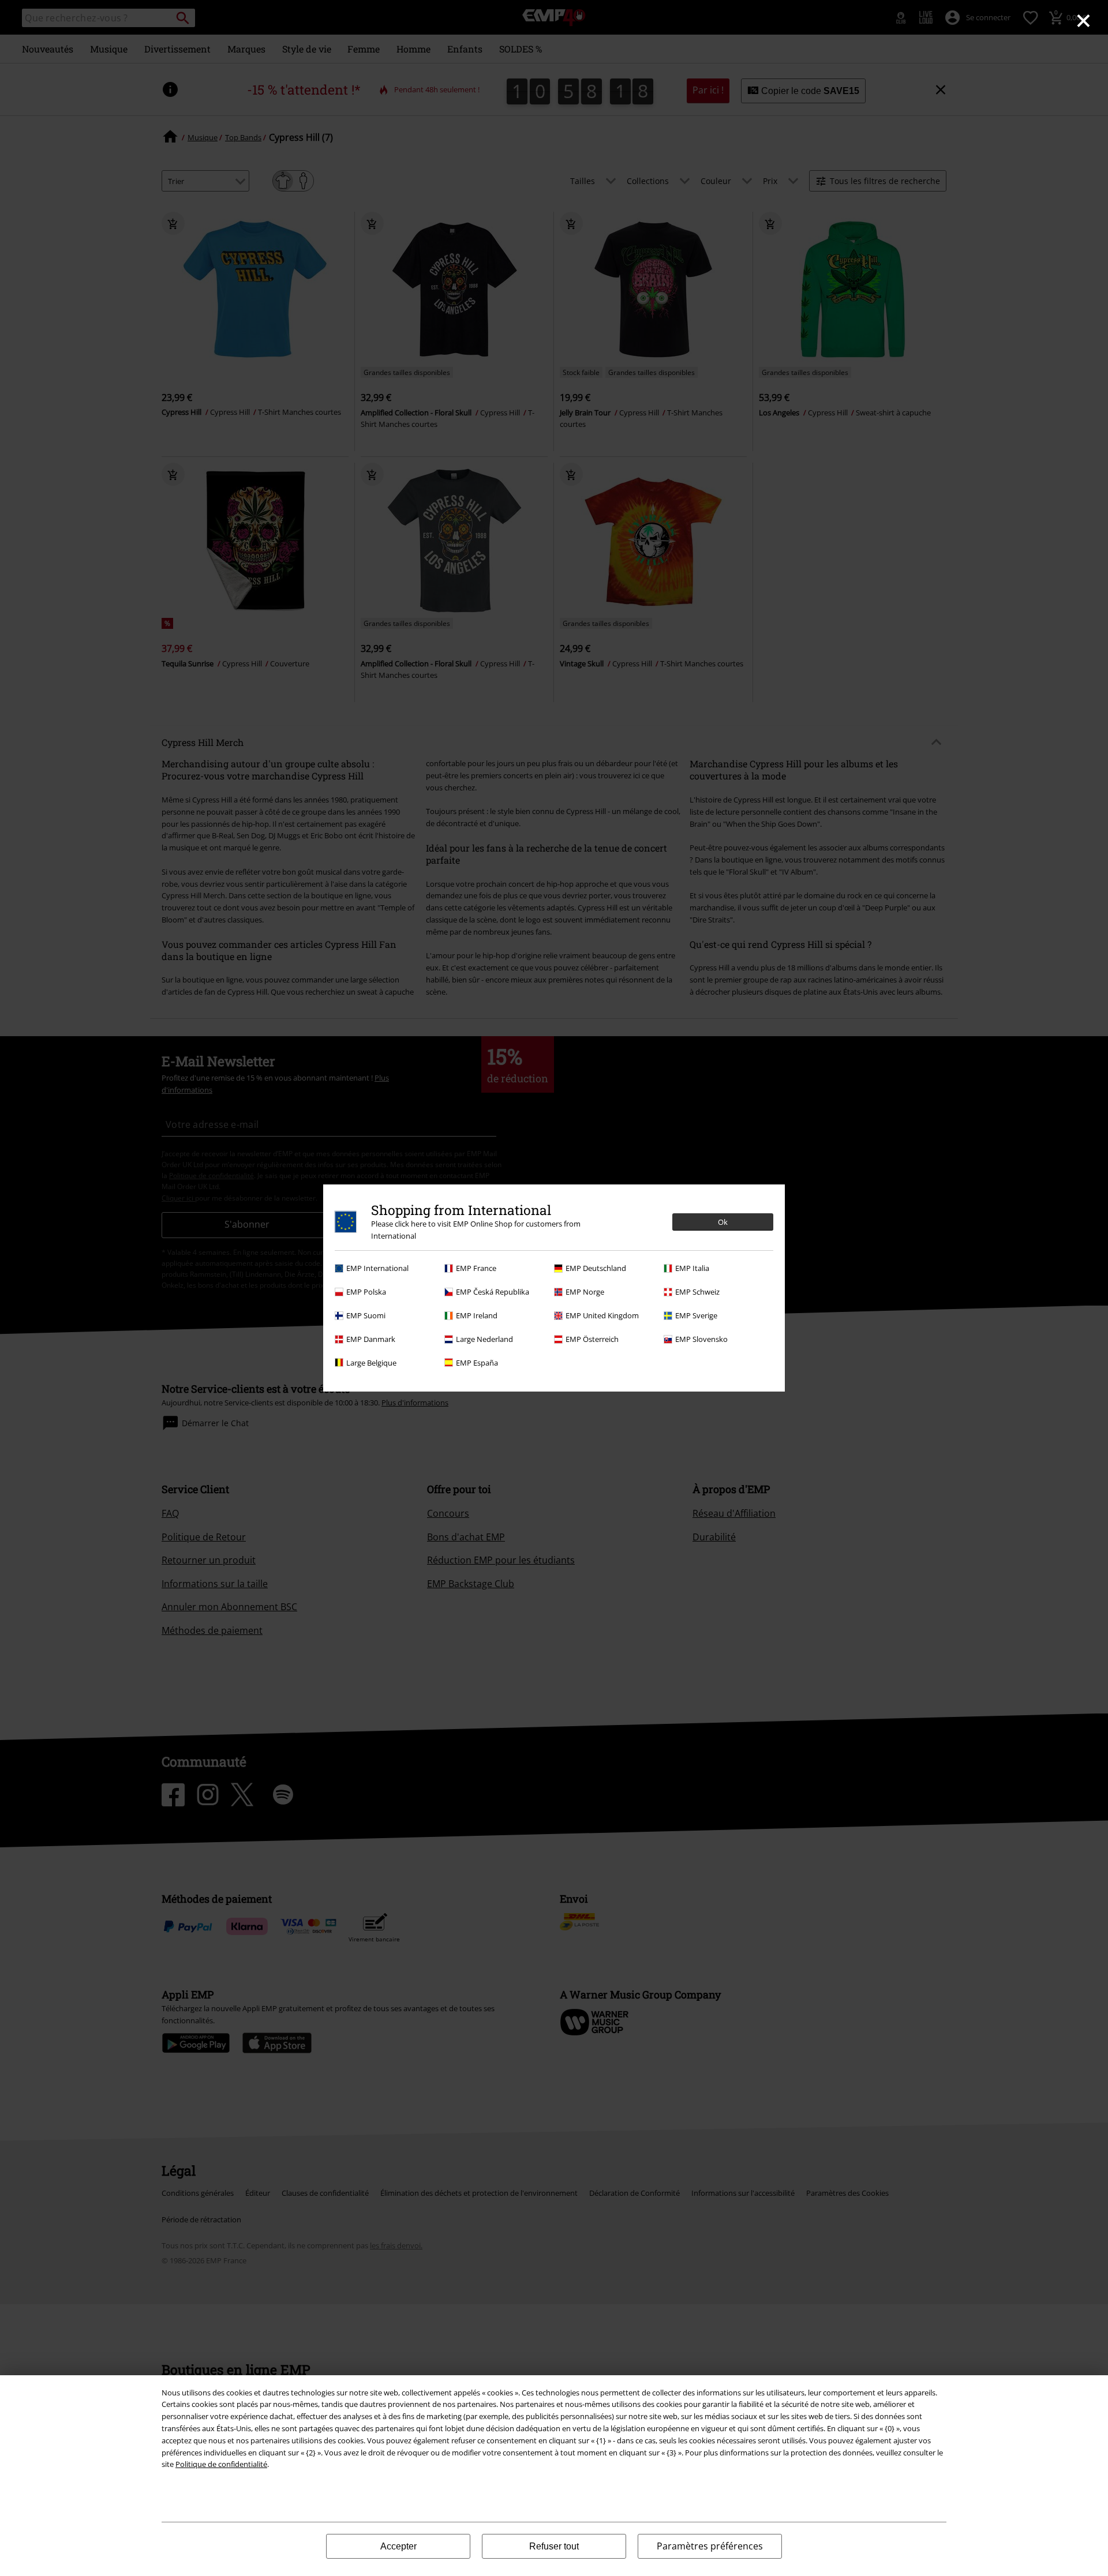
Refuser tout (554, 2546)
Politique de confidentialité (221, 2464)
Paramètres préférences (710, 2546)
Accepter (398, 2546)
